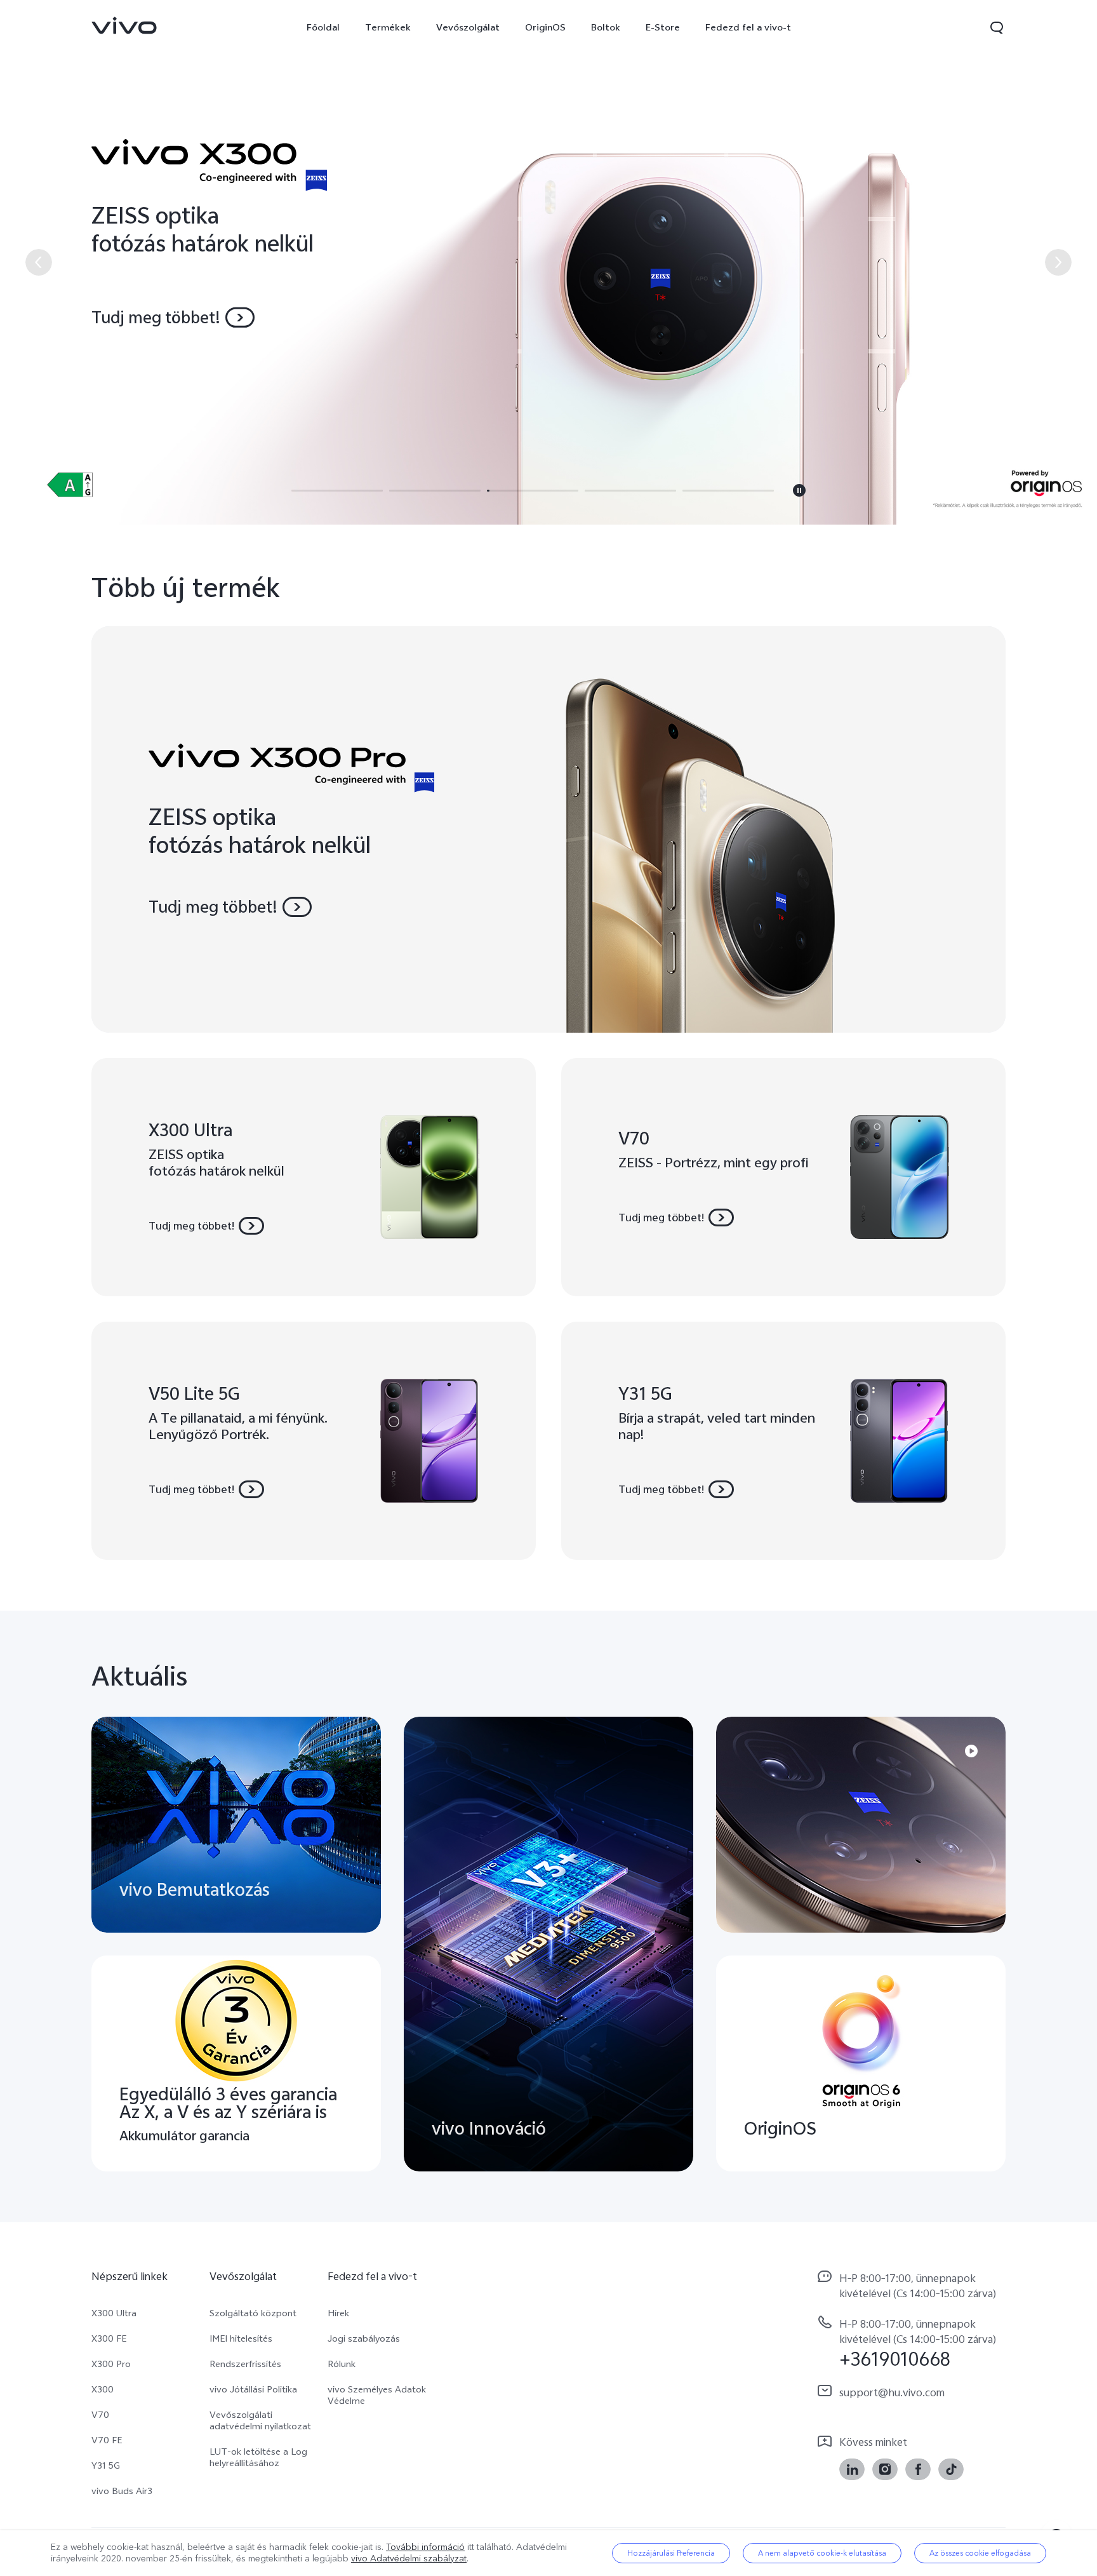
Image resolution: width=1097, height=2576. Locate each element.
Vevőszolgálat (468, 27)
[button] (997, 27)
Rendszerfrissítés (245, 2364)
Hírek (338, 2313)
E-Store (663, 27)
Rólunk (342, 2364)
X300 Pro (111, 2364)
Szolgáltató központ (253, 2313)
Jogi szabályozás (364, 2338)
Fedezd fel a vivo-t (748, 27)
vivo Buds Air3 (122, 2491)
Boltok (606, 27)
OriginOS (545, 27)
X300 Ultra (114, 2313)
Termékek (388, 27)
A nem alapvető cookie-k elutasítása (822, 2553)
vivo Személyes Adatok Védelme (377, 2395)
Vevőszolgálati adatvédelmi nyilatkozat (260, 2420)
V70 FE (107, 2440)
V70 (100, 2415)
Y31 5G (106, 2465)
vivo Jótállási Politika (253, 2389)
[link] (124, 25)
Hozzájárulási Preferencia (671, 2553)
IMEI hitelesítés (241, 2338)
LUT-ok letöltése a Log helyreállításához (258, 2457)
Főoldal (323, 27)
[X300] (548, 262)
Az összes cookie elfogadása (980, 2553)
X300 (103, 2389)
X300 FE (109, 2338)
